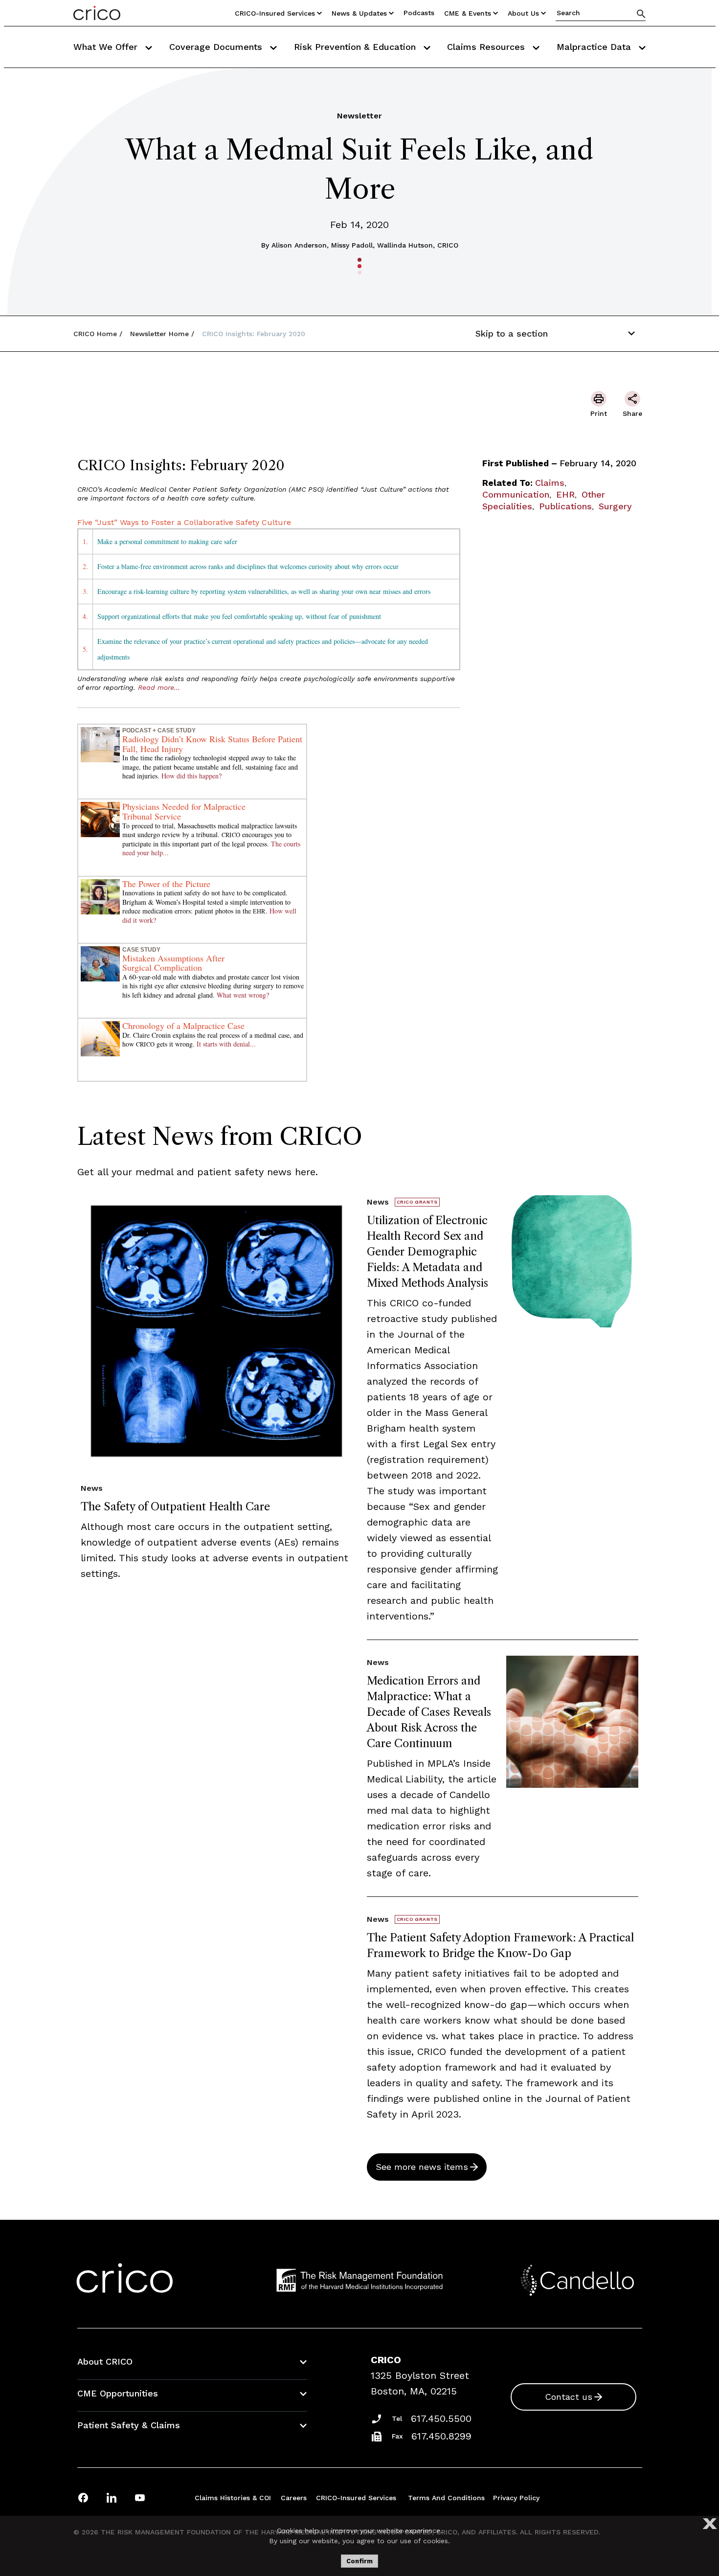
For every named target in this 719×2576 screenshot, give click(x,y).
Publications (565, 506)
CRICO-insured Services (275, 13)
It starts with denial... (226, 1044)
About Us (523, 13)
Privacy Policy (516, 2498)
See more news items (422, 2167)
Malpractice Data (595, 47)
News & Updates (359, 13)
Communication (516, 494)
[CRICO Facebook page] (83, 2497)
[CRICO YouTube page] (140, 2497)
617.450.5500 (441, 2418)
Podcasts (419, 13)
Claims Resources (487, 47)
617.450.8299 (441, 2436)
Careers (294, 2498)
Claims (550, 483)
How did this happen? (191, 776)
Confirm (359, 2561)
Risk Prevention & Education (356, 47)
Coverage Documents (217, 47)
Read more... (159, 687)
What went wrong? (243, 995)
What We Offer (107, 47)
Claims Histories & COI (233, 2498)
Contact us (569, 2397)
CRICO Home (95, 334)
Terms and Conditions (446, 2498)
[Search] (641, 13)
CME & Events (468, 13)
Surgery (615, 506)
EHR (565, 494)
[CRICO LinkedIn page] (112, 2497)
